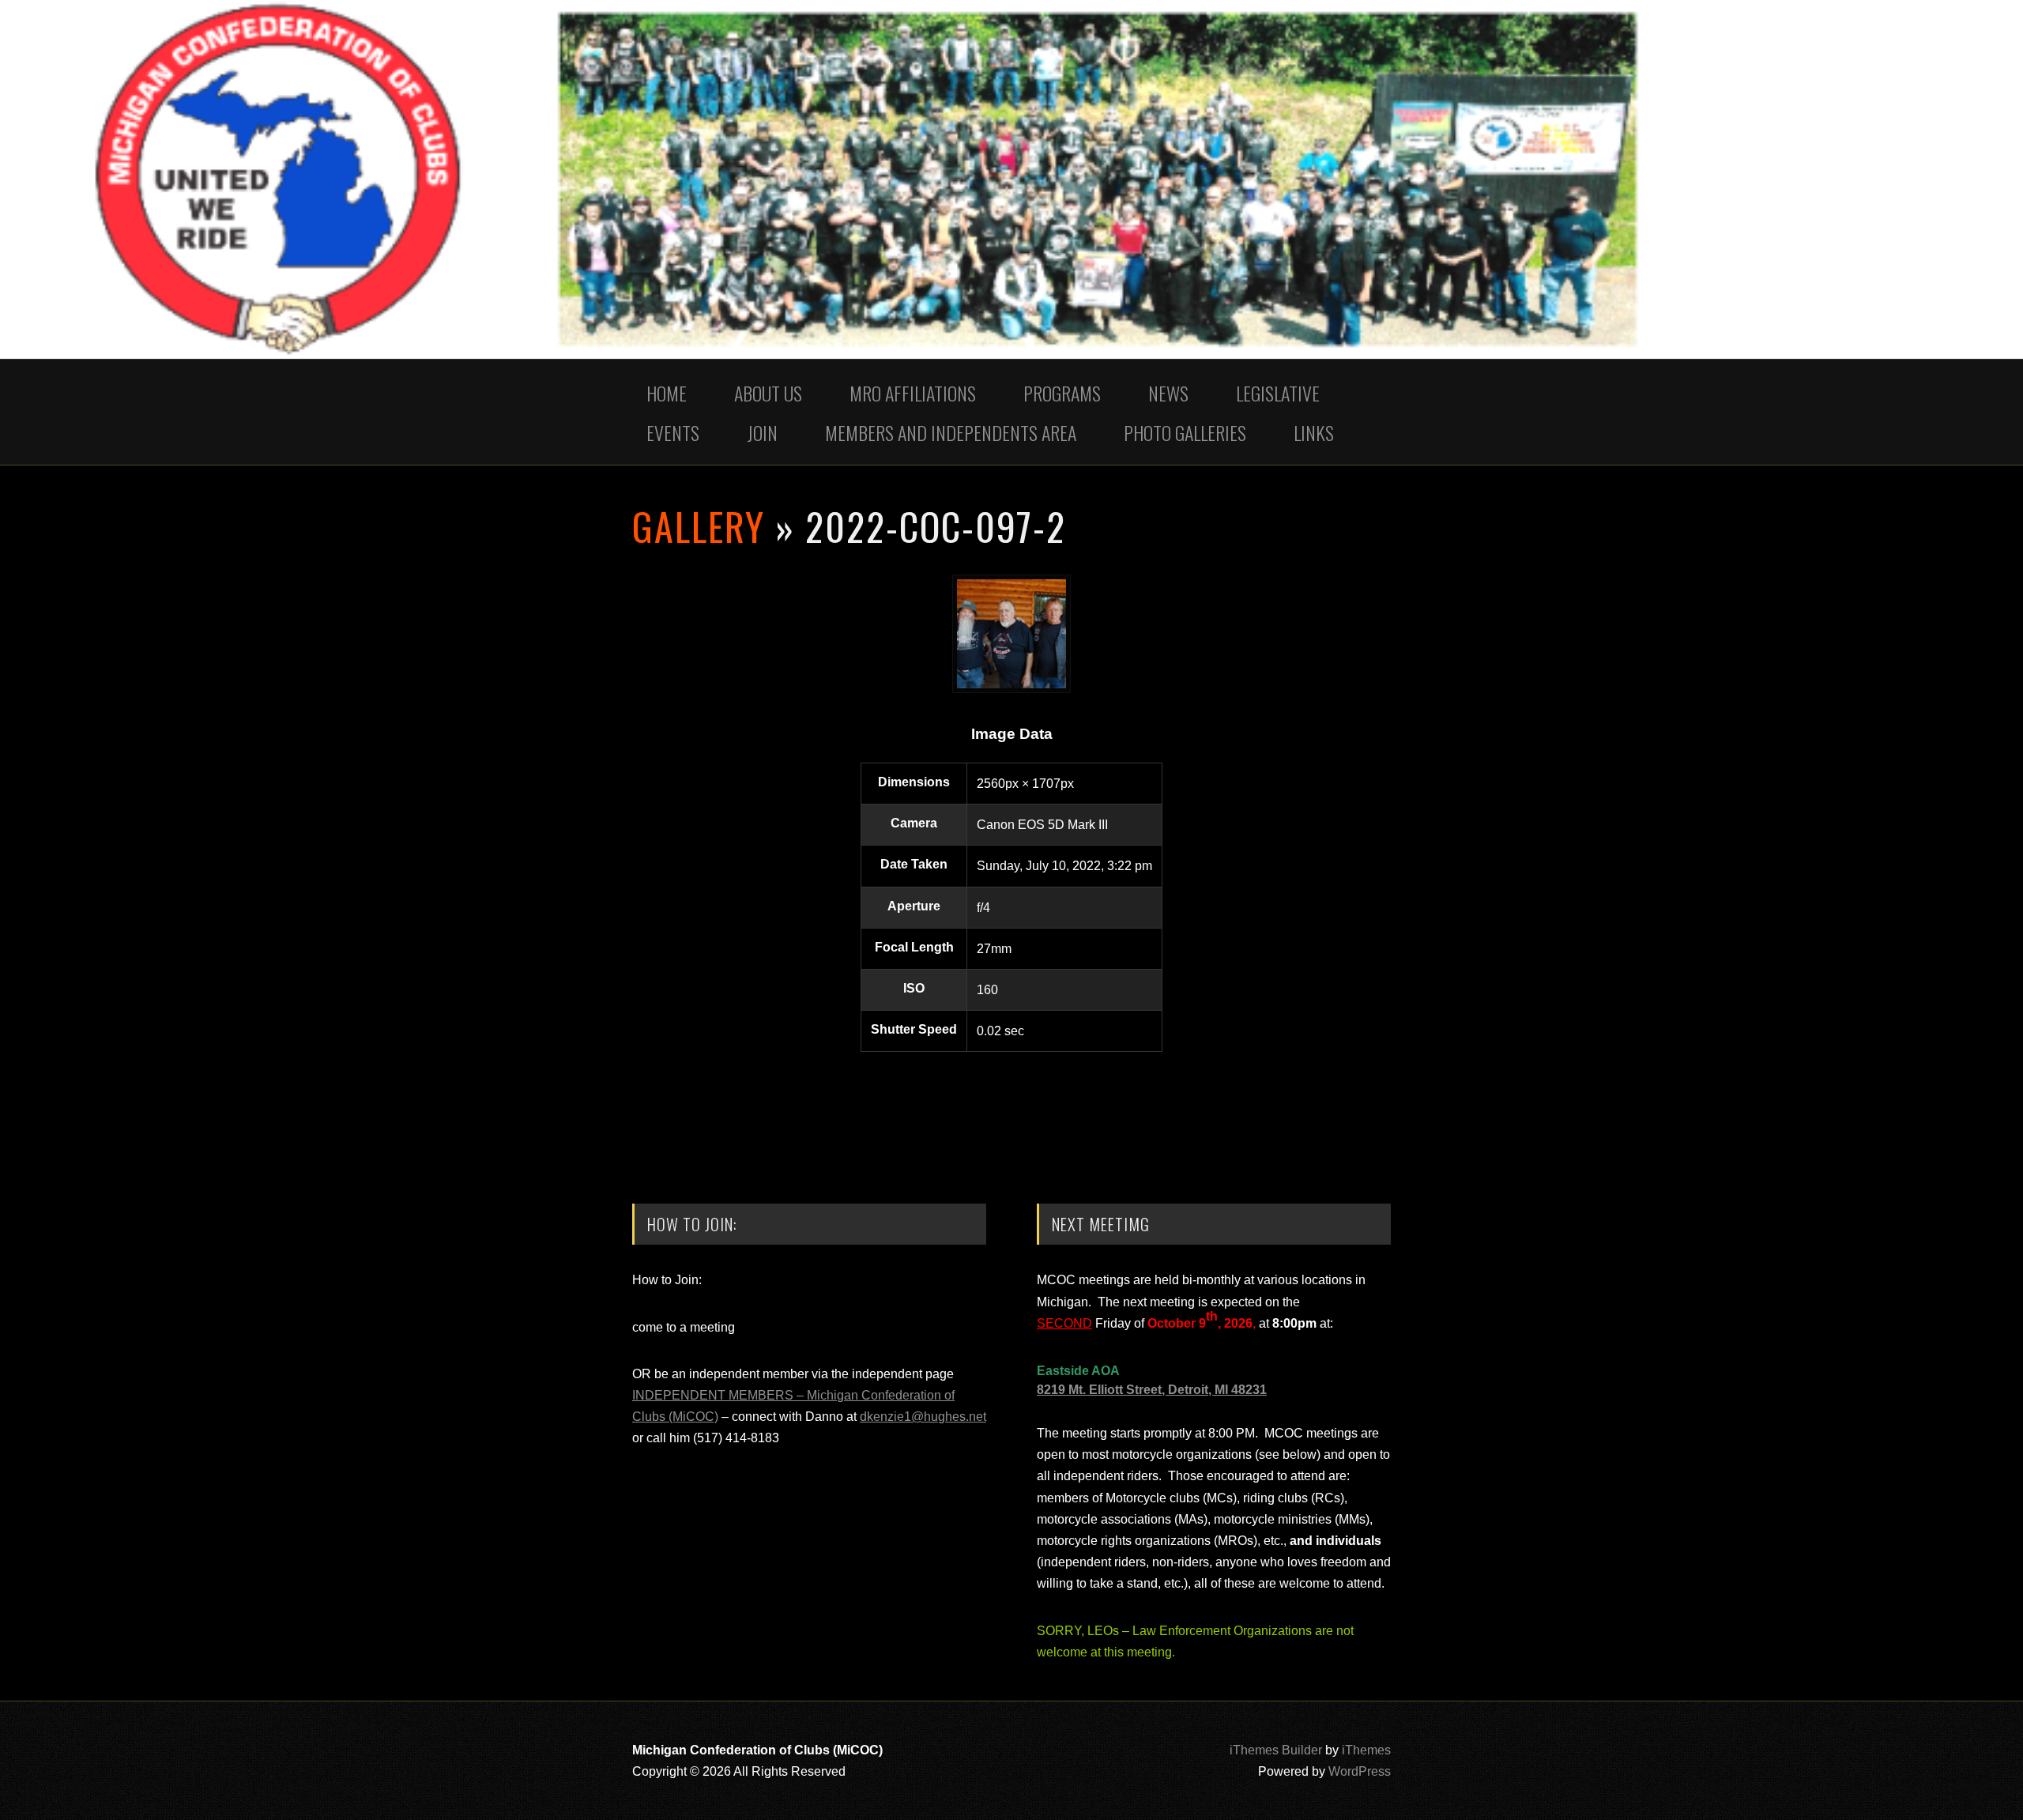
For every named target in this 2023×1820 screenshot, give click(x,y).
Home (667, 393)
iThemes (1366, 1750)
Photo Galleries (1185, 432)
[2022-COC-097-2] (1011, 689)
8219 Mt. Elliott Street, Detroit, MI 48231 (1152, 1390)
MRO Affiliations (913, 393)
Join (762, 432)
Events (673, 432)
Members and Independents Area (951, 432)
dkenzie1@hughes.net (923, 1417)
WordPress (1360, 1771)
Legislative (1278, 393)
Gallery (699, 526)
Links (1314, 432)
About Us (768, 393)
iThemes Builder (1276, 1750)
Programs (1062, 393)
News (1168, 393)
